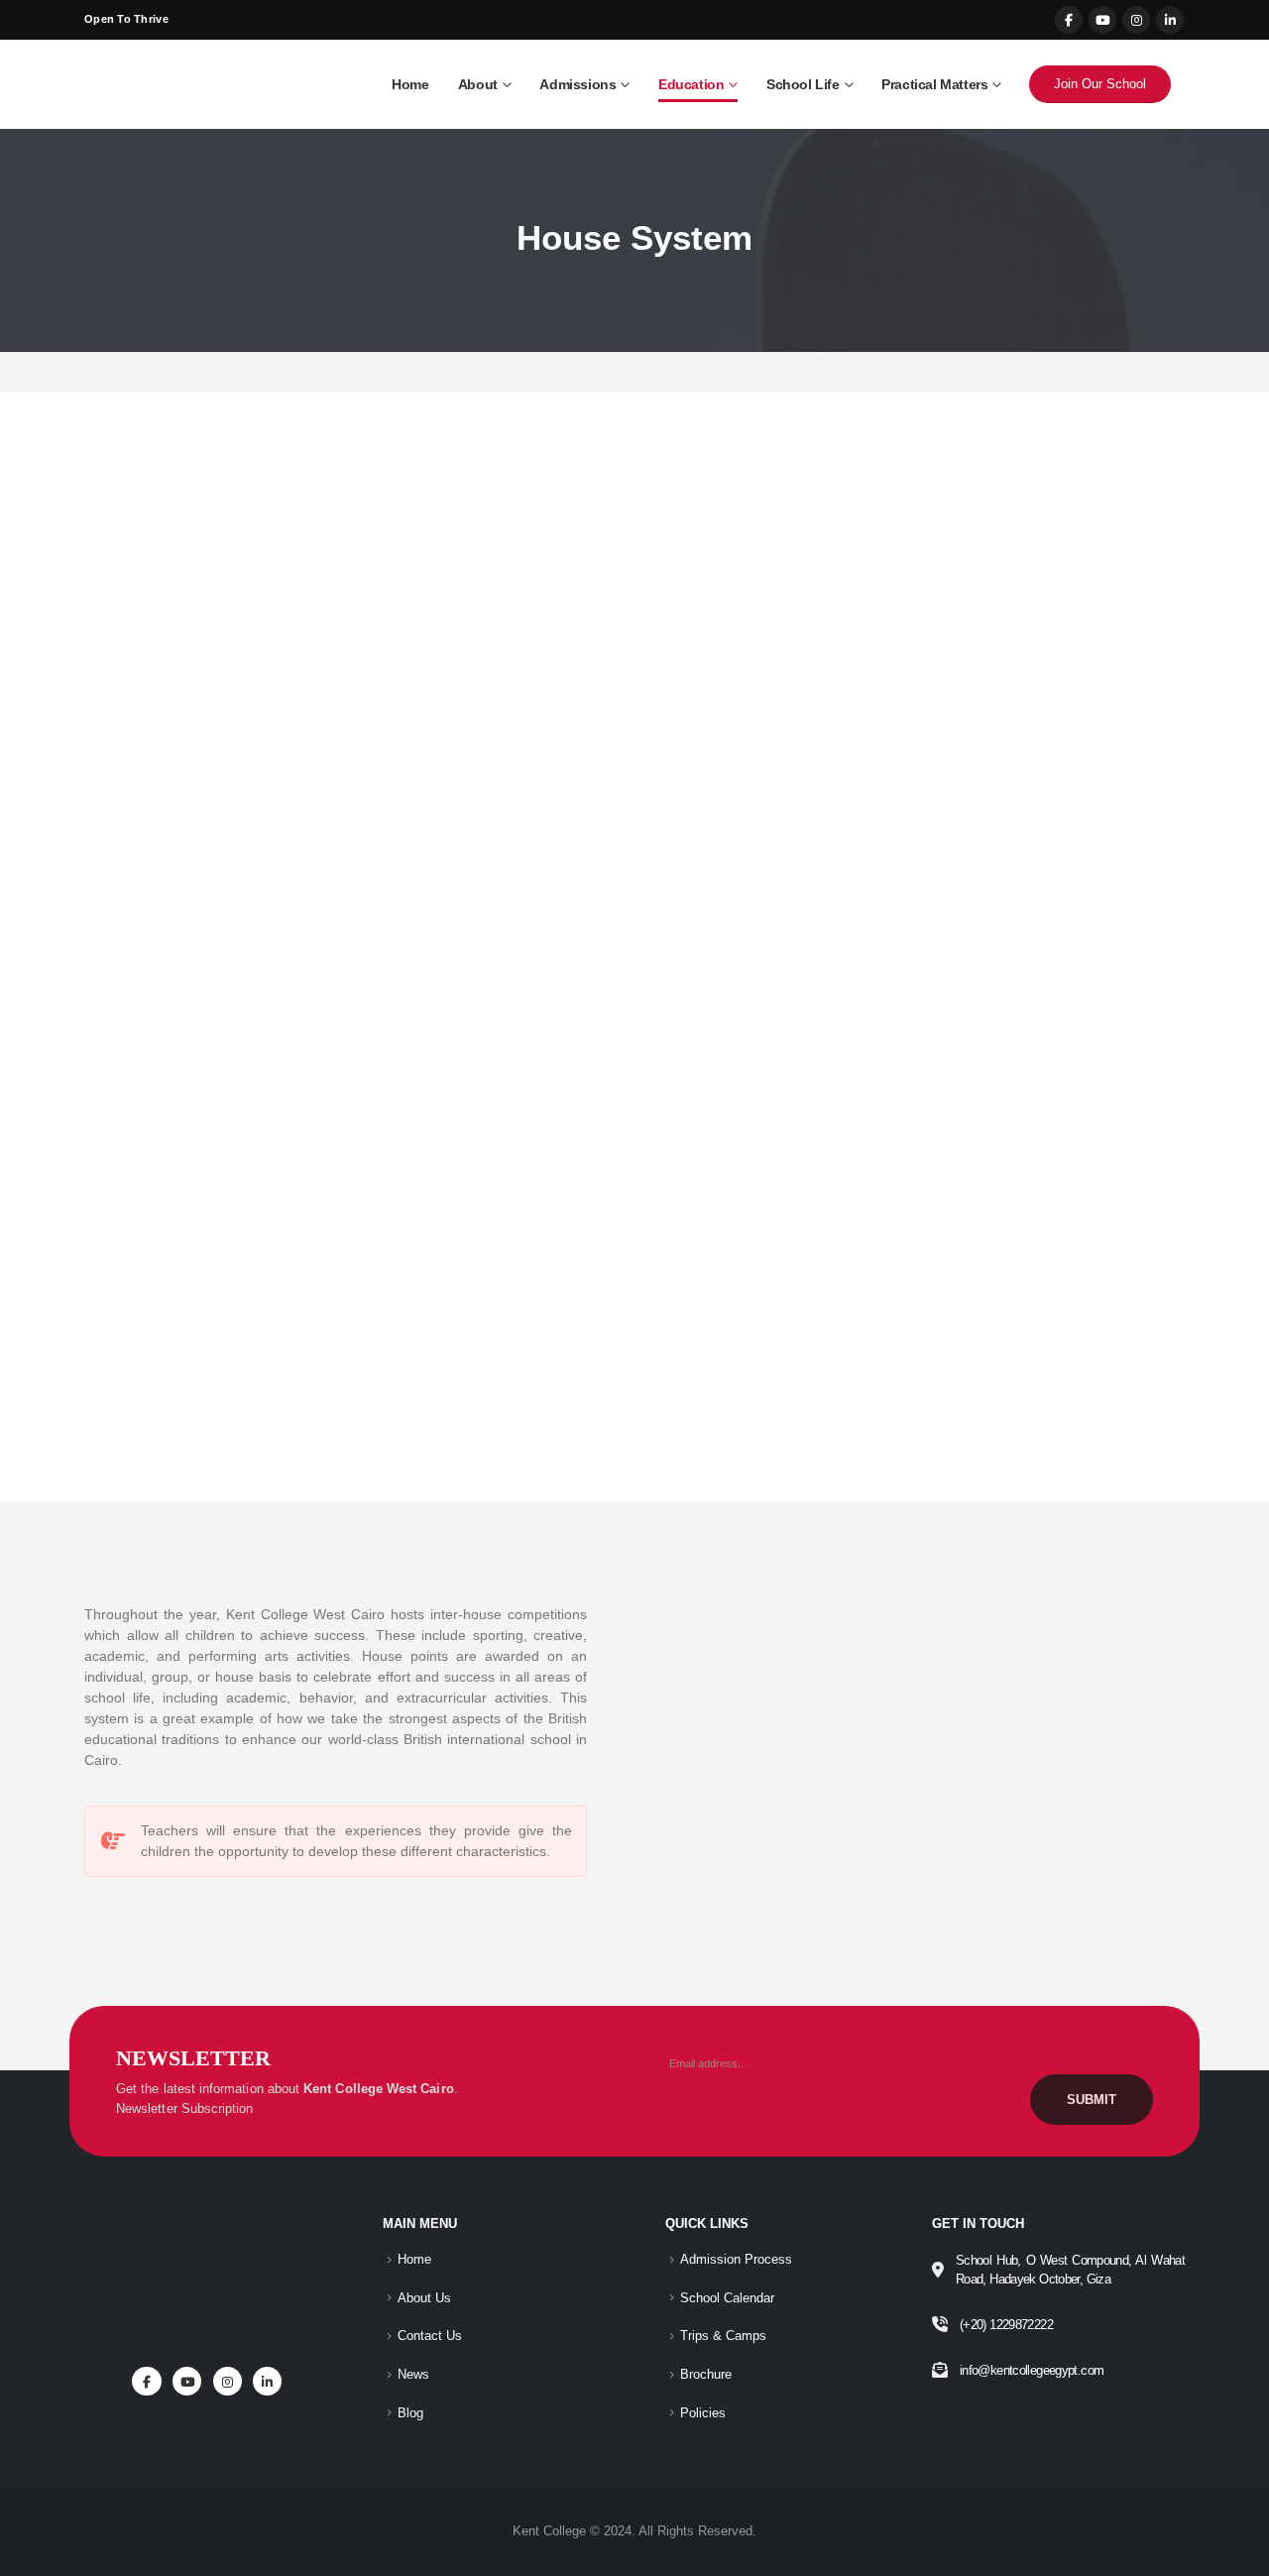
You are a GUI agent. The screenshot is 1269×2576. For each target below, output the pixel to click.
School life (803, 84)
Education (691, 84)
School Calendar (727, 2298)
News (413, 2375)
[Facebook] (1069, 20)
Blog (410, 2413)
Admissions (577, 84)
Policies (703, 2413)
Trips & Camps (723, 2336)
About (478, 84)
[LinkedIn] (1170, 20)
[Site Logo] (173, 85)
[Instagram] (1136, 20)
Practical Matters (934, 84)
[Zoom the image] (211, 2229)
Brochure (706, 2375)
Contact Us (430, 2336)
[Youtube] (1102, 20)
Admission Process (736, 2260)
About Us (424, 2298)
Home (410, 84)
